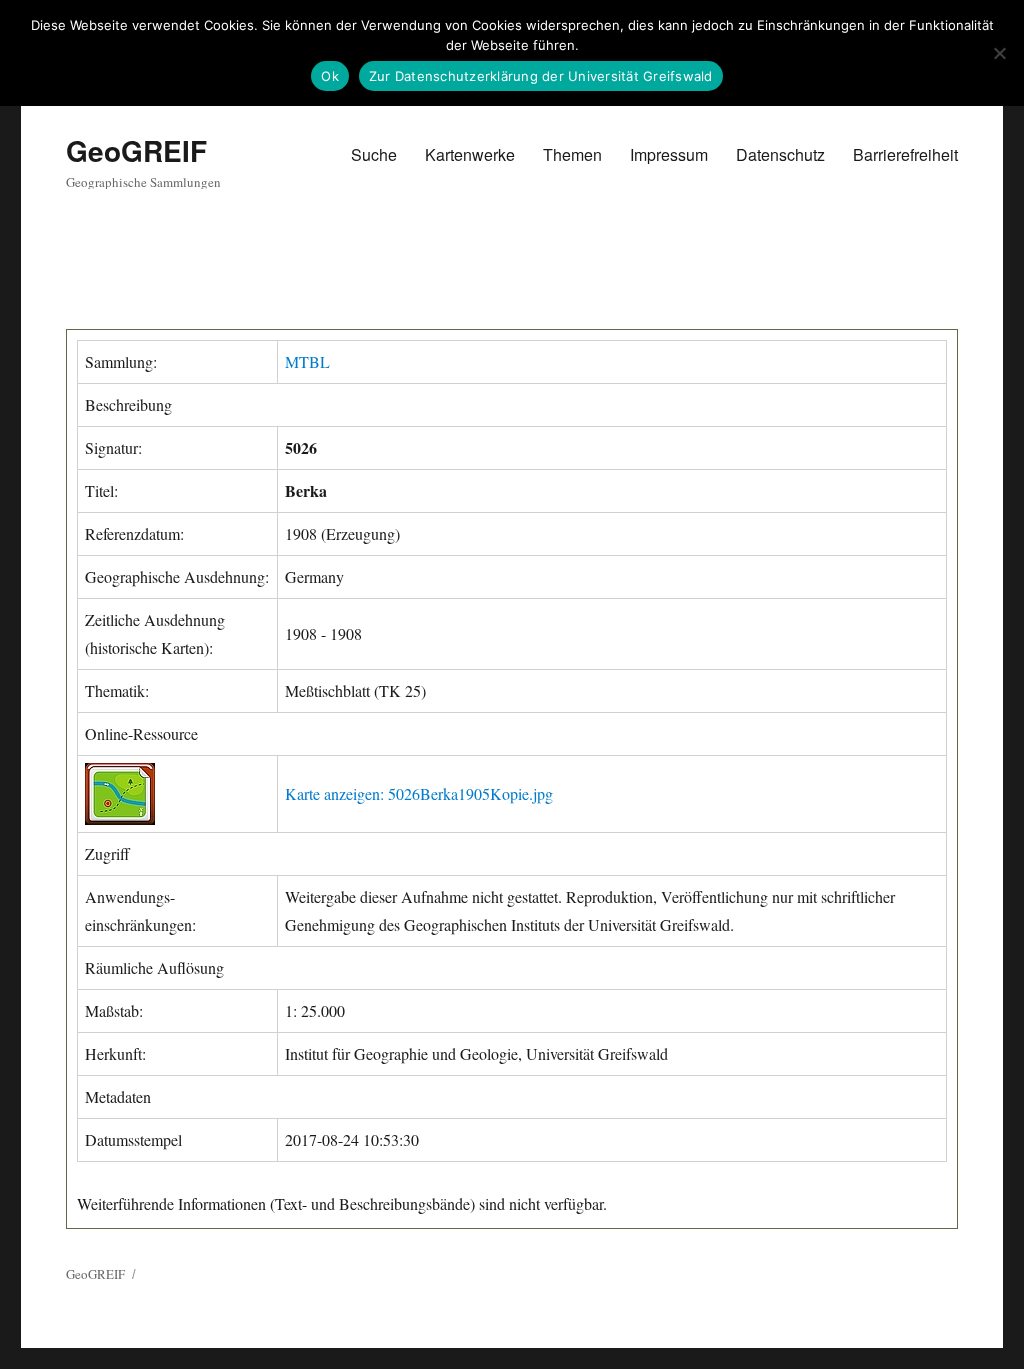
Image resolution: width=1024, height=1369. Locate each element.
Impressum (669, 154)
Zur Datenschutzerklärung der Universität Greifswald (541, 76)
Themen (572, 154)
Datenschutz (780, 154)
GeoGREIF (136, 150)
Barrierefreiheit (905, 154)
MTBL (307, 361)
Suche (374, 154)
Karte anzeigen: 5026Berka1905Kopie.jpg (419, 793)
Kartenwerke (470, 154)
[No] (999, 53)
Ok (330, 76)
